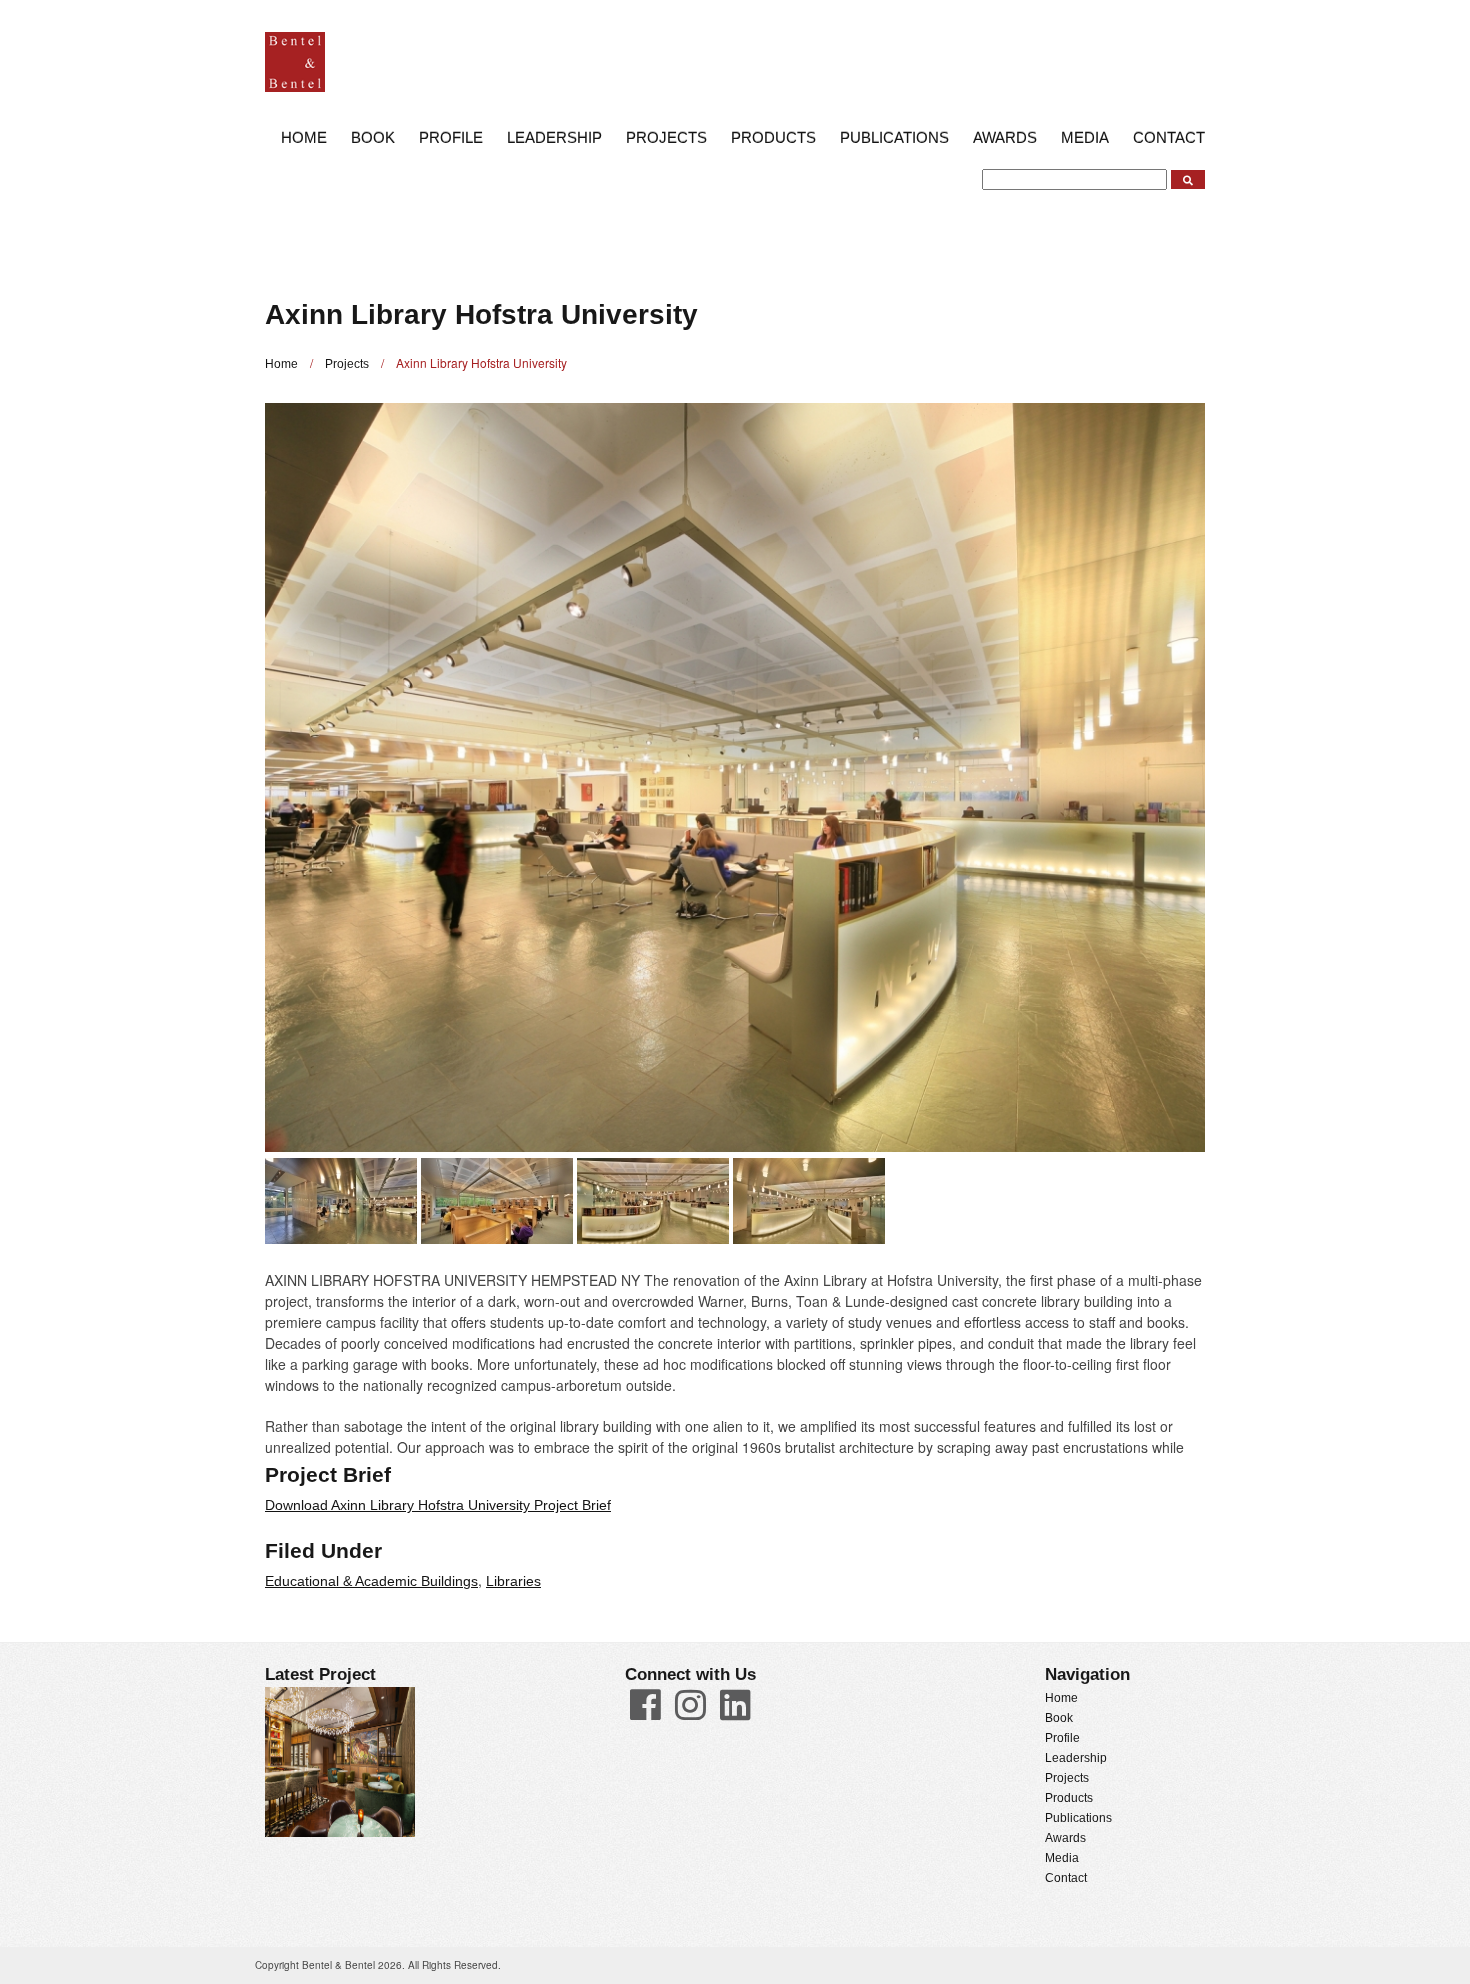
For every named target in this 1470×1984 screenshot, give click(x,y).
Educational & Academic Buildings (371, 1581)
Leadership (554, 137)
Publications (894, 137)
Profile (451, 137)
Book (373, 137)
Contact (1169, 137)
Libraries (513, 1581)
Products (773, 137)
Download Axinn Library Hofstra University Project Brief (438, 1505)
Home (304, 137)
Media (1085, 137)
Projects (666, 137)
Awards (1005, 137)
